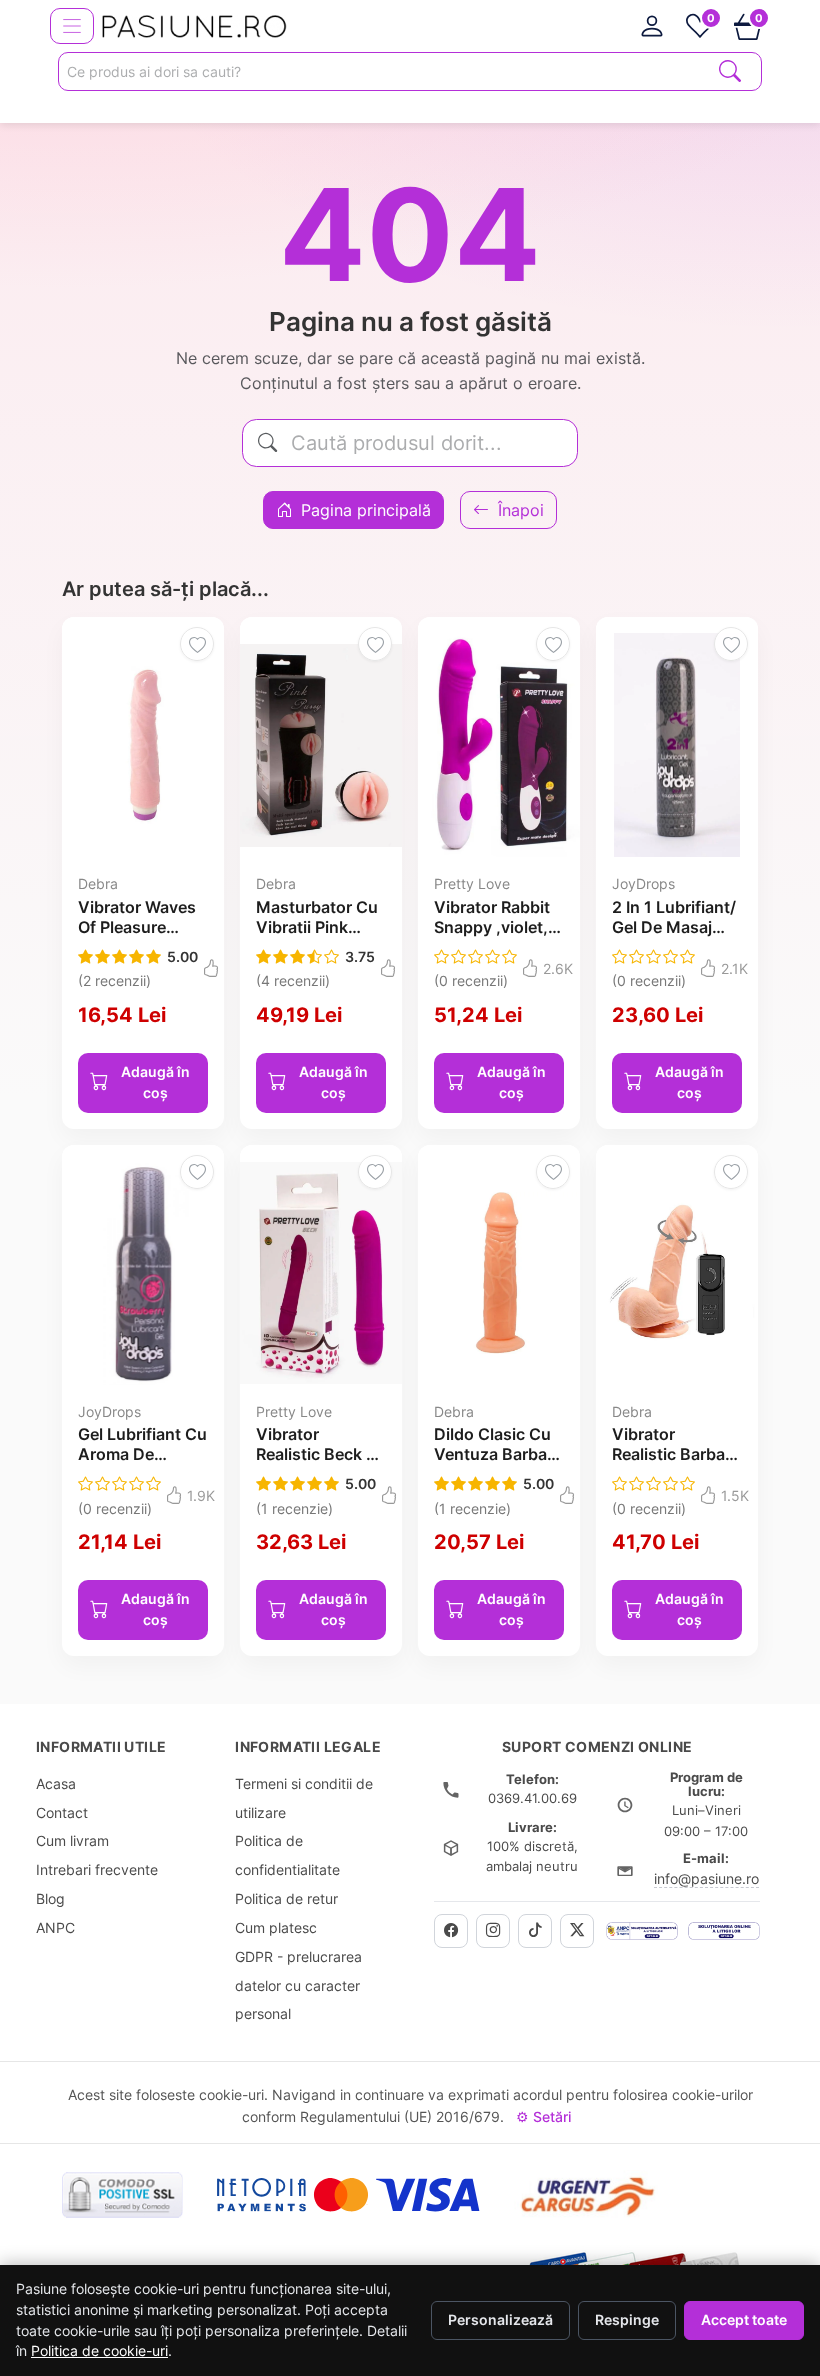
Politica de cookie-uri (99, 2351)
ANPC (55, 1927)
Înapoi (518, 510)
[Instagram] (493, 1931)
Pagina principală (363, 510)
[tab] (652, 26)
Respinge (627, 2320)
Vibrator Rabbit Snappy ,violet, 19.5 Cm (492, 927)
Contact (62, 1812)
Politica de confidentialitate (287, 1855)
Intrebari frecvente (97, 1869)
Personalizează (500, 2320)
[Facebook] (451, 1931)
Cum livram (72, 1840)
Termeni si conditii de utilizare (304, 1798)
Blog (50, 1898)
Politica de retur (286, 1898)
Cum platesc (276, 1927)
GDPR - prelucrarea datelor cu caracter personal (298, 1985)
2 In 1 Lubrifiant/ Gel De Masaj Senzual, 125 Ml (674, 927)
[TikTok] (535, 1931)
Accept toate (744, 2320)
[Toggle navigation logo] (72, 26)
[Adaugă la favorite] (197, 644)
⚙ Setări (543, 2116)
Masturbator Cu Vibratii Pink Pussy (317, 927)
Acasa (56, 1783)
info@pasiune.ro (706, 1878)
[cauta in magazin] (730, 69)
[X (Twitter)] (577, 1931)
